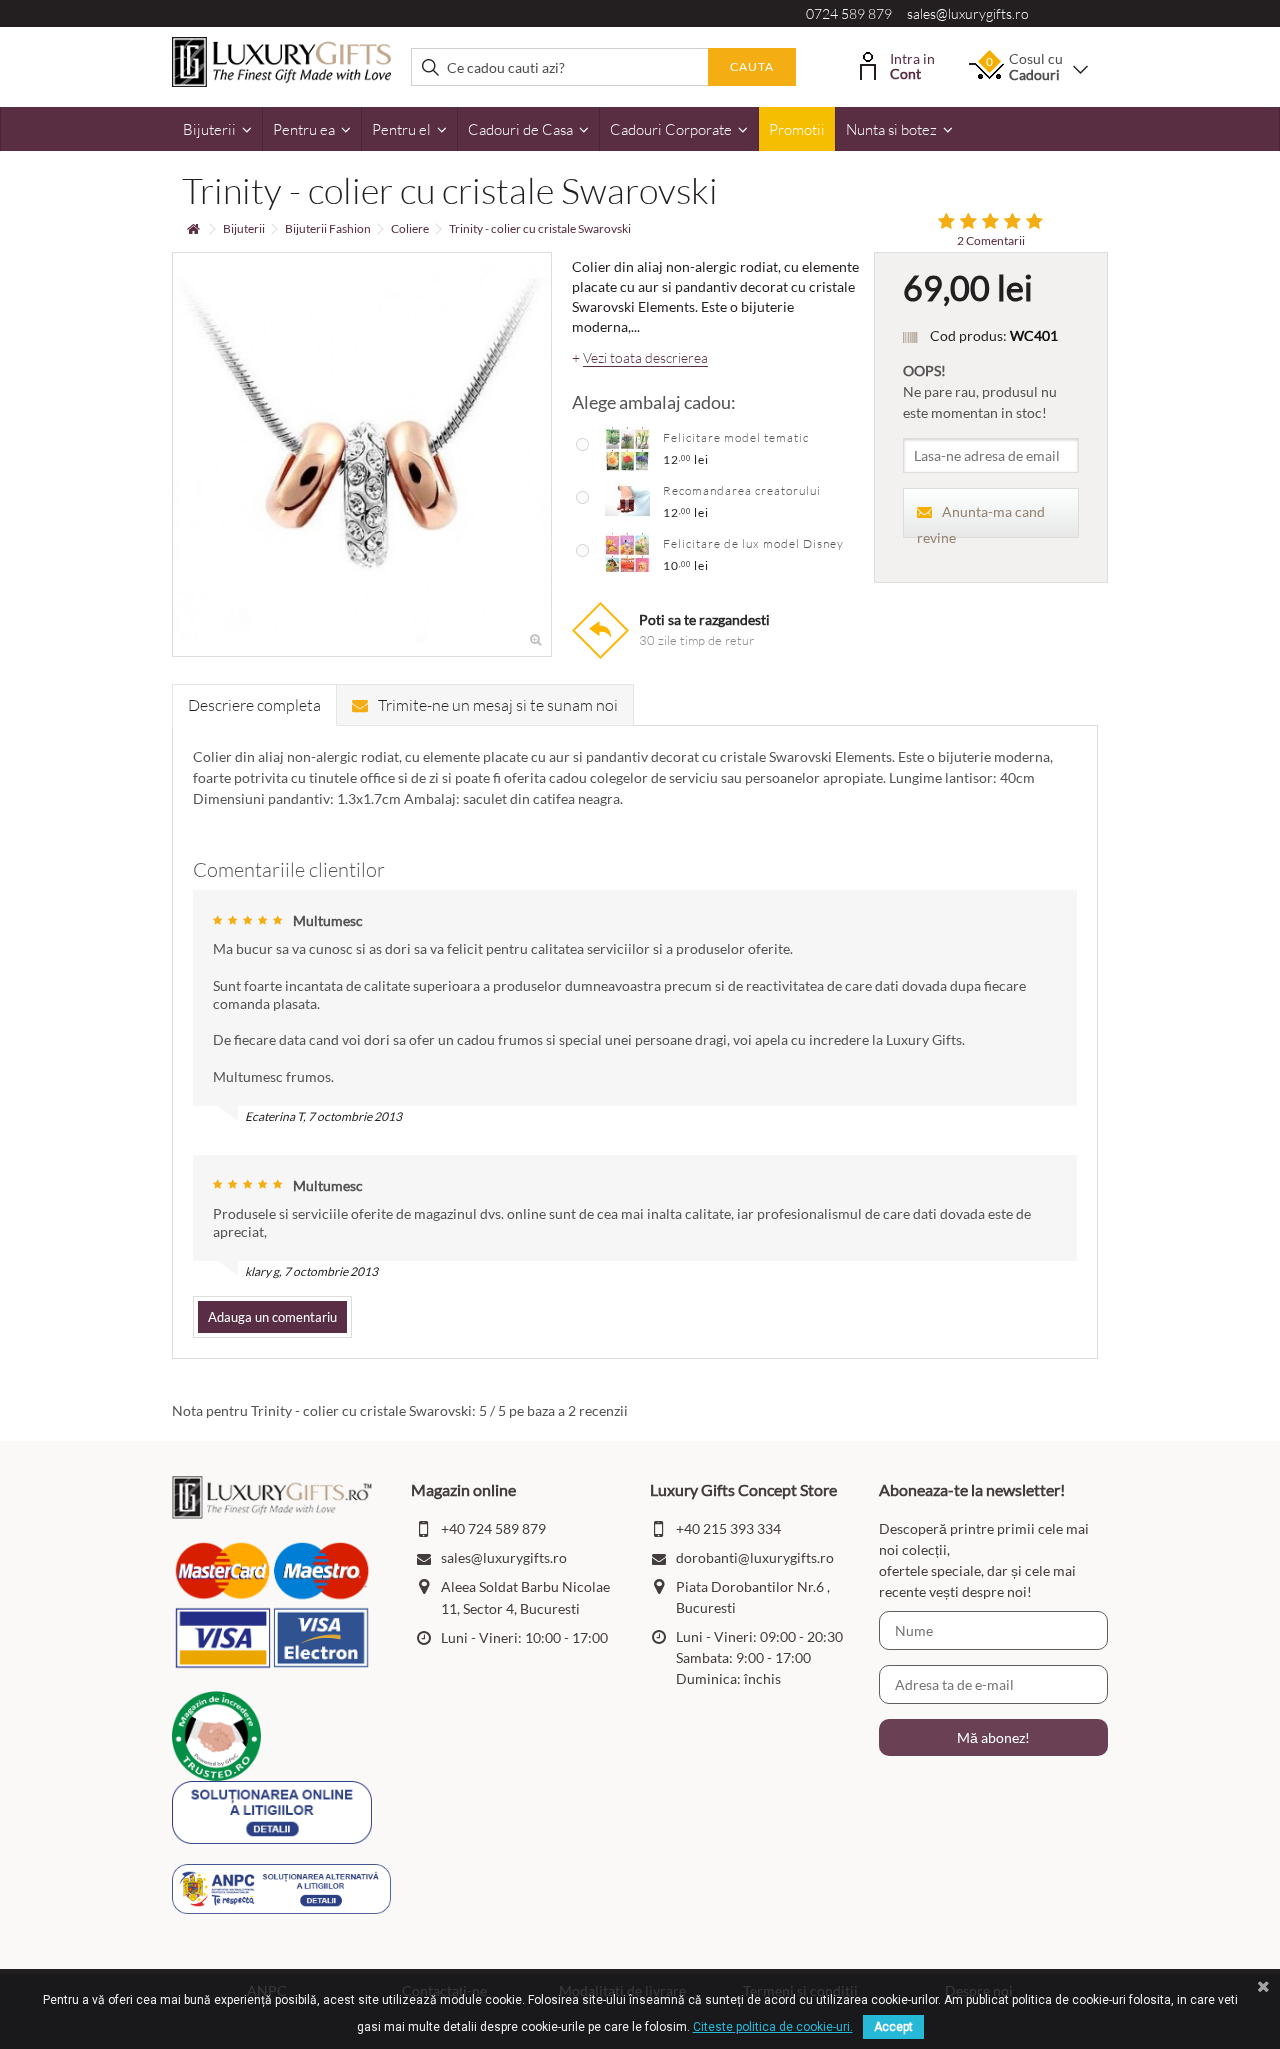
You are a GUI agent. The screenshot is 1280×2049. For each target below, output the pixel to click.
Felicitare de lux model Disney (753, 543)
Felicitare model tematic (736, 437)
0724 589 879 (849, 13)
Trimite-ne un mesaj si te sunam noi (498, 705)
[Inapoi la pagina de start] (193, 229)
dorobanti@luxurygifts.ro (755, 1557)
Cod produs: (968, 335)
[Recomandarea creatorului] (627, 500)
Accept (893, 2027)
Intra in (912, 64)
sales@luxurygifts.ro (968, 13)
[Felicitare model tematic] (627, 447)
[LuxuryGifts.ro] (281, 60)
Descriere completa (254, 705)
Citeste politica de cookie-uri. (773, 2027)
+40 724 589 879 (493, 1528)
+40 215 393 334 (728, 1528)
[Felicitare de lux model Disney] (627, 553)
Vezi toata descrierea (645, 358)
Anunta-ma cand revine (981, 520)
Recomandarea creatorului (742, 490)
